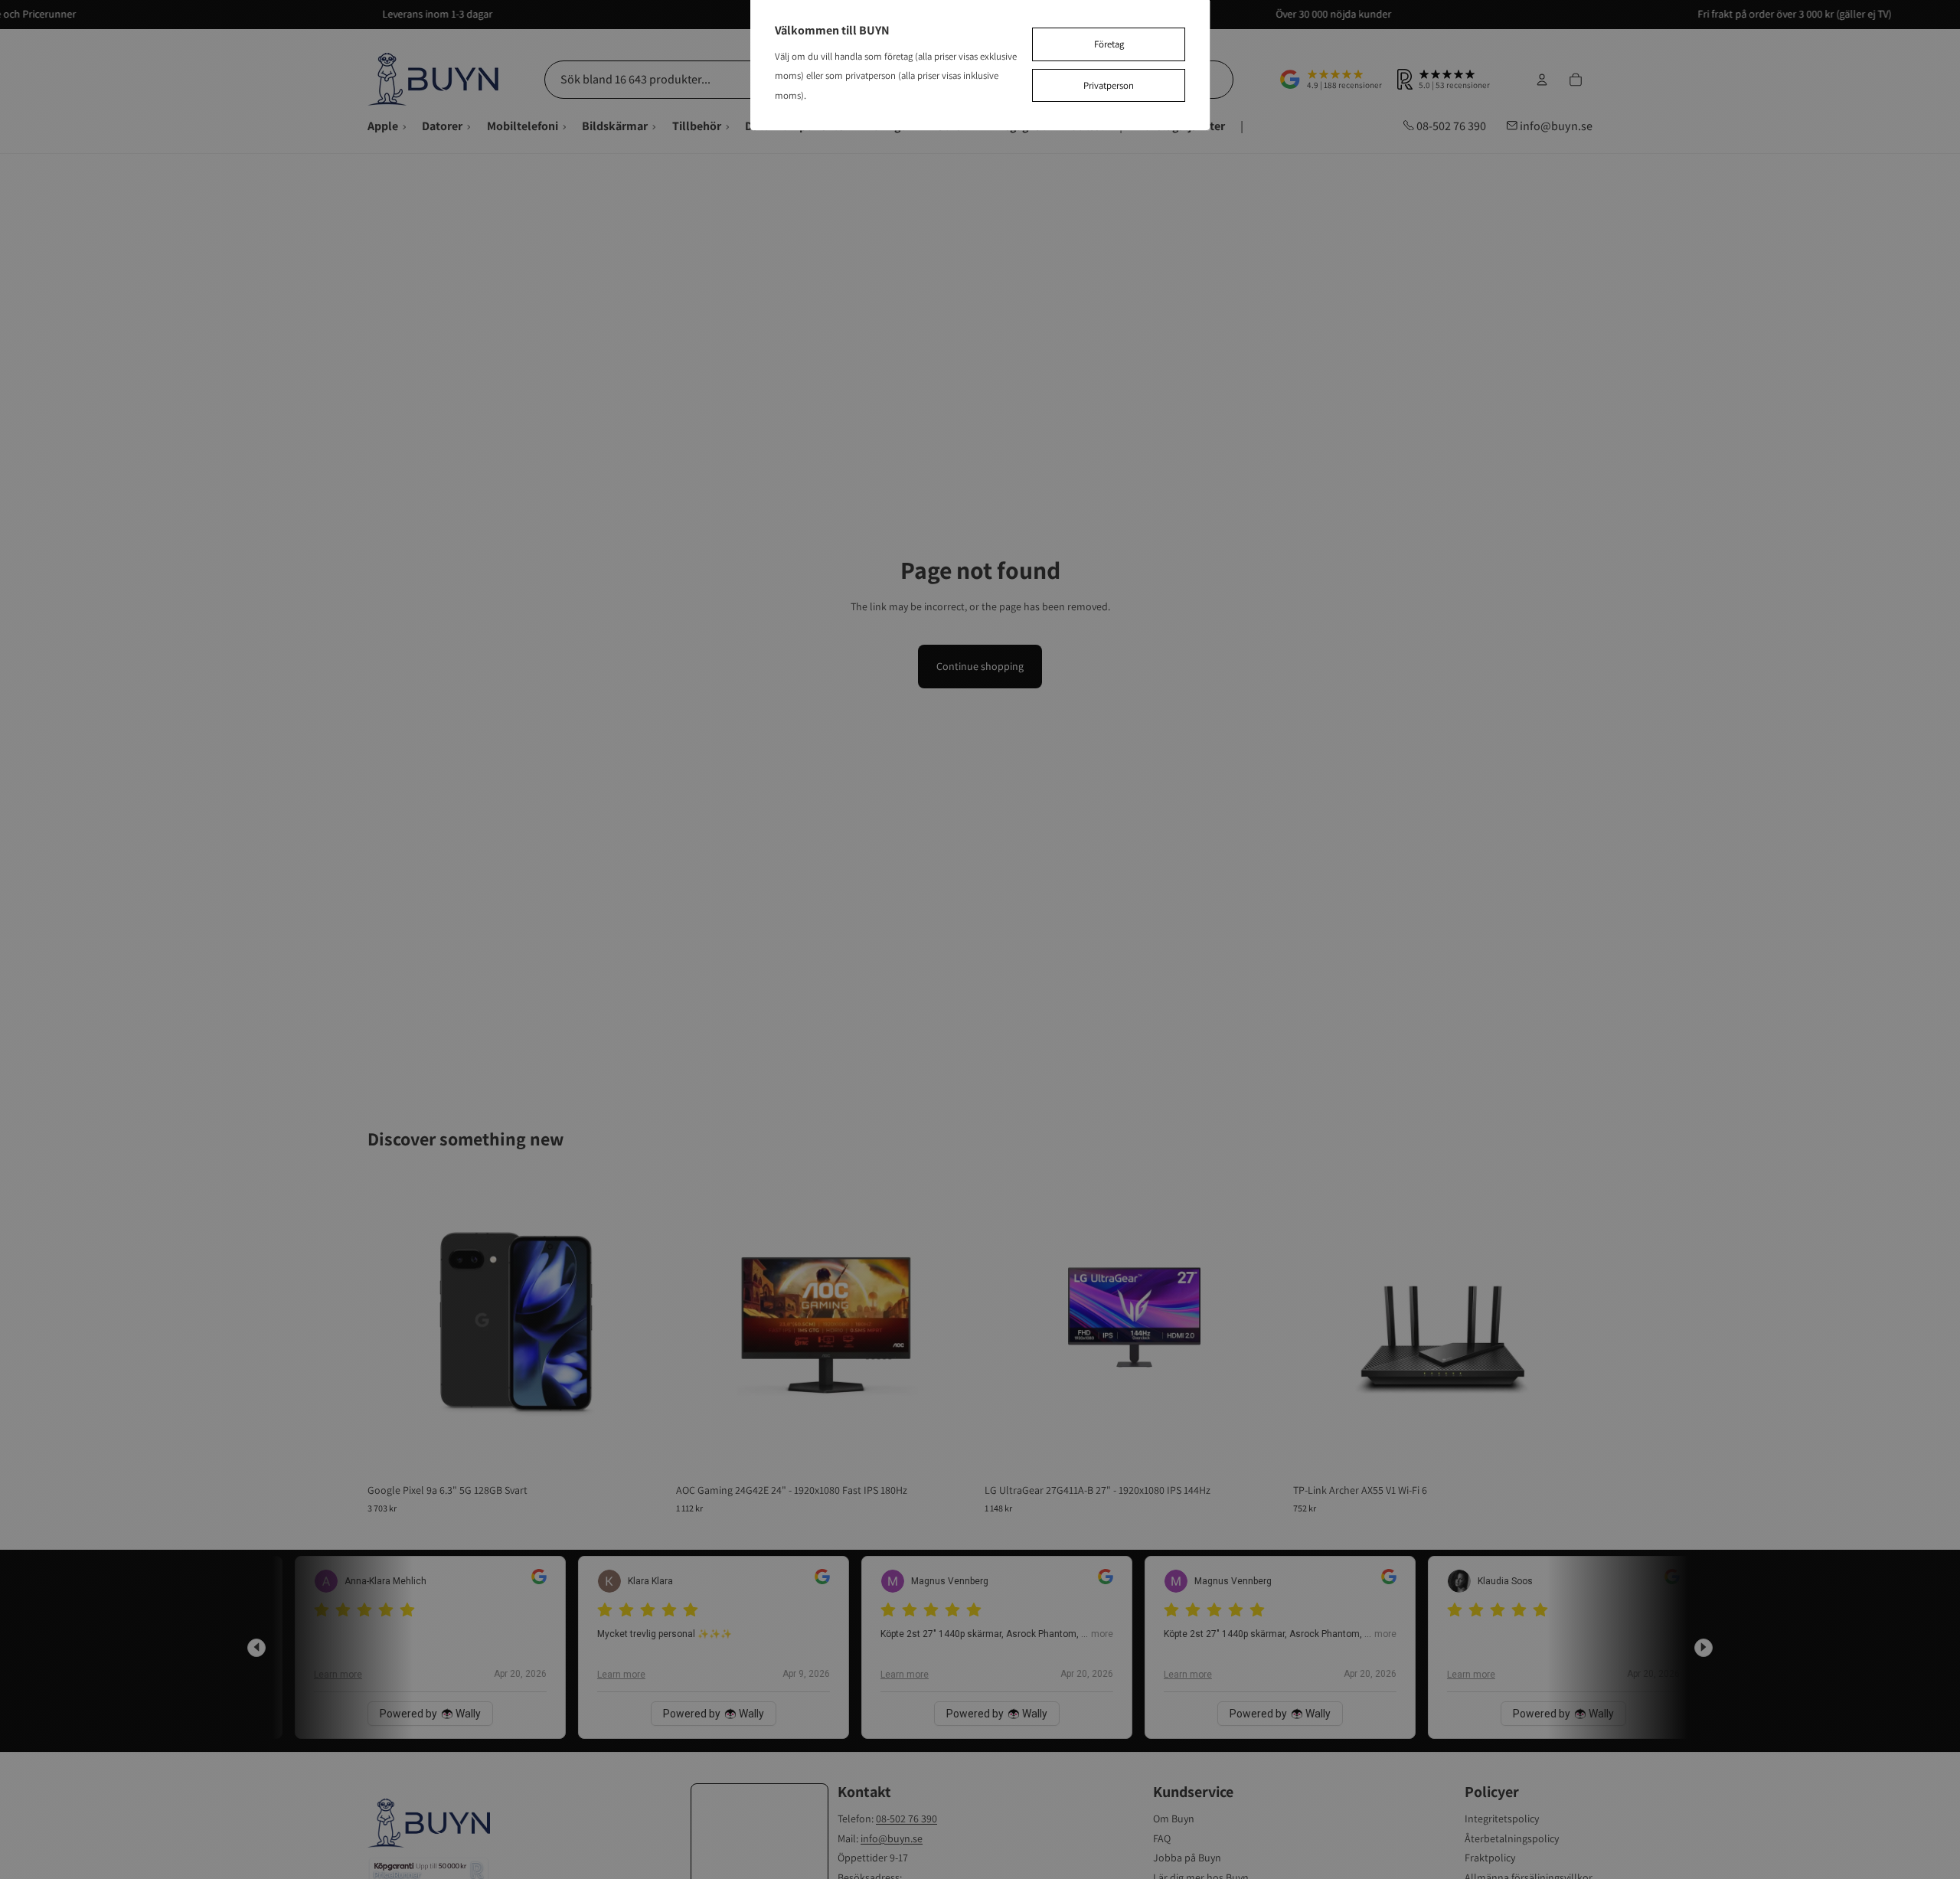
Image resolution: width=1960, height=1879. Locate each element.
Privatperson (1109, 85)
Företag (1109, 44)
